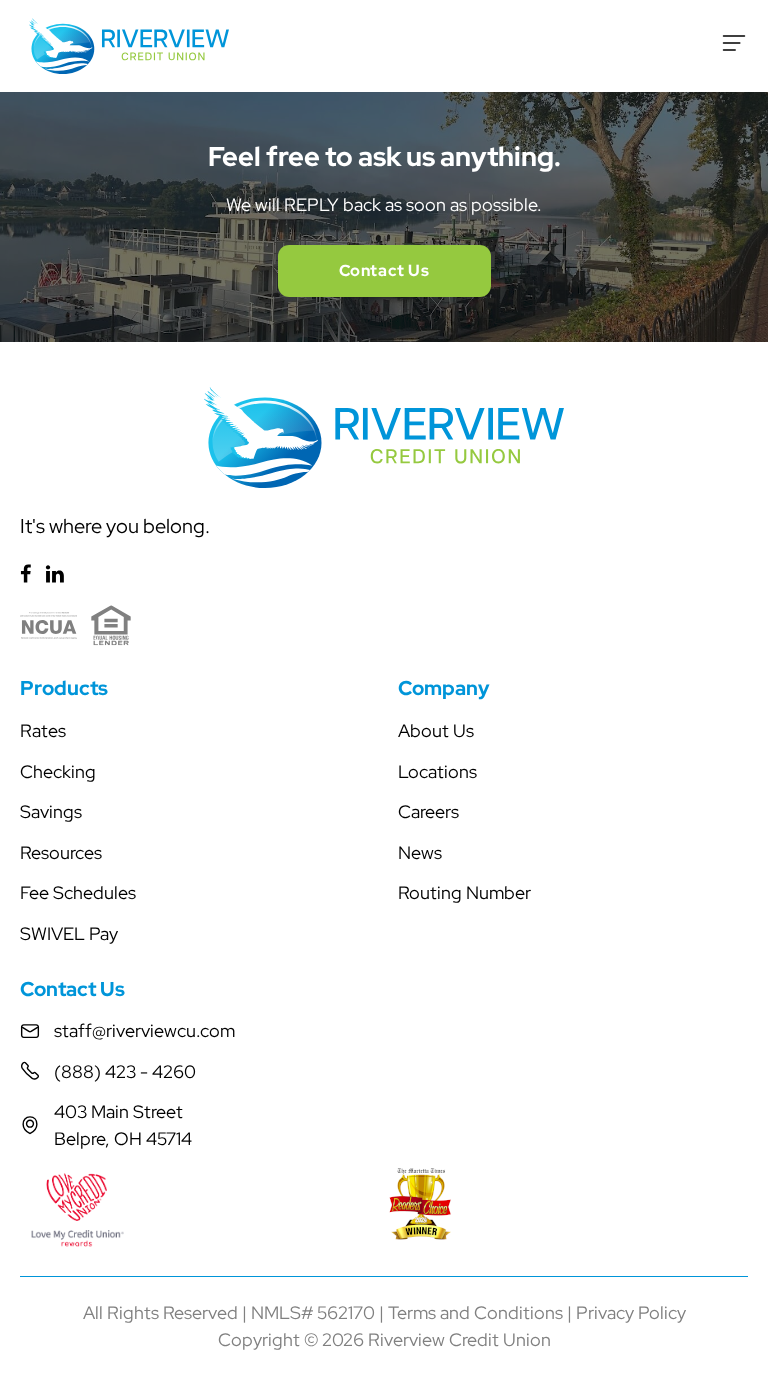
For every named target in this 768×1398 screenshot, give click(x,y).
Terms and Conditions (475, 1312)
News (420, 852)
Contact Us (384, 270)
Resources (61, 852)
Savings (51, 811)
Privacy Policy (631, 1312)
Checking (58, 771)
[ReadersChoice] (568, 1204)
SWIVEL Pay (69, 933)
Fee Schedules (78, 892)
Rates (43, 730)
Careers (428, 811)
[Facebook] (25, 573)
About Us (436, 730)
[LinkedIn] (54, 573)
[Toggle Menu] (734, 43)
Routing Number (464, 892)
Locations (437, 771)
